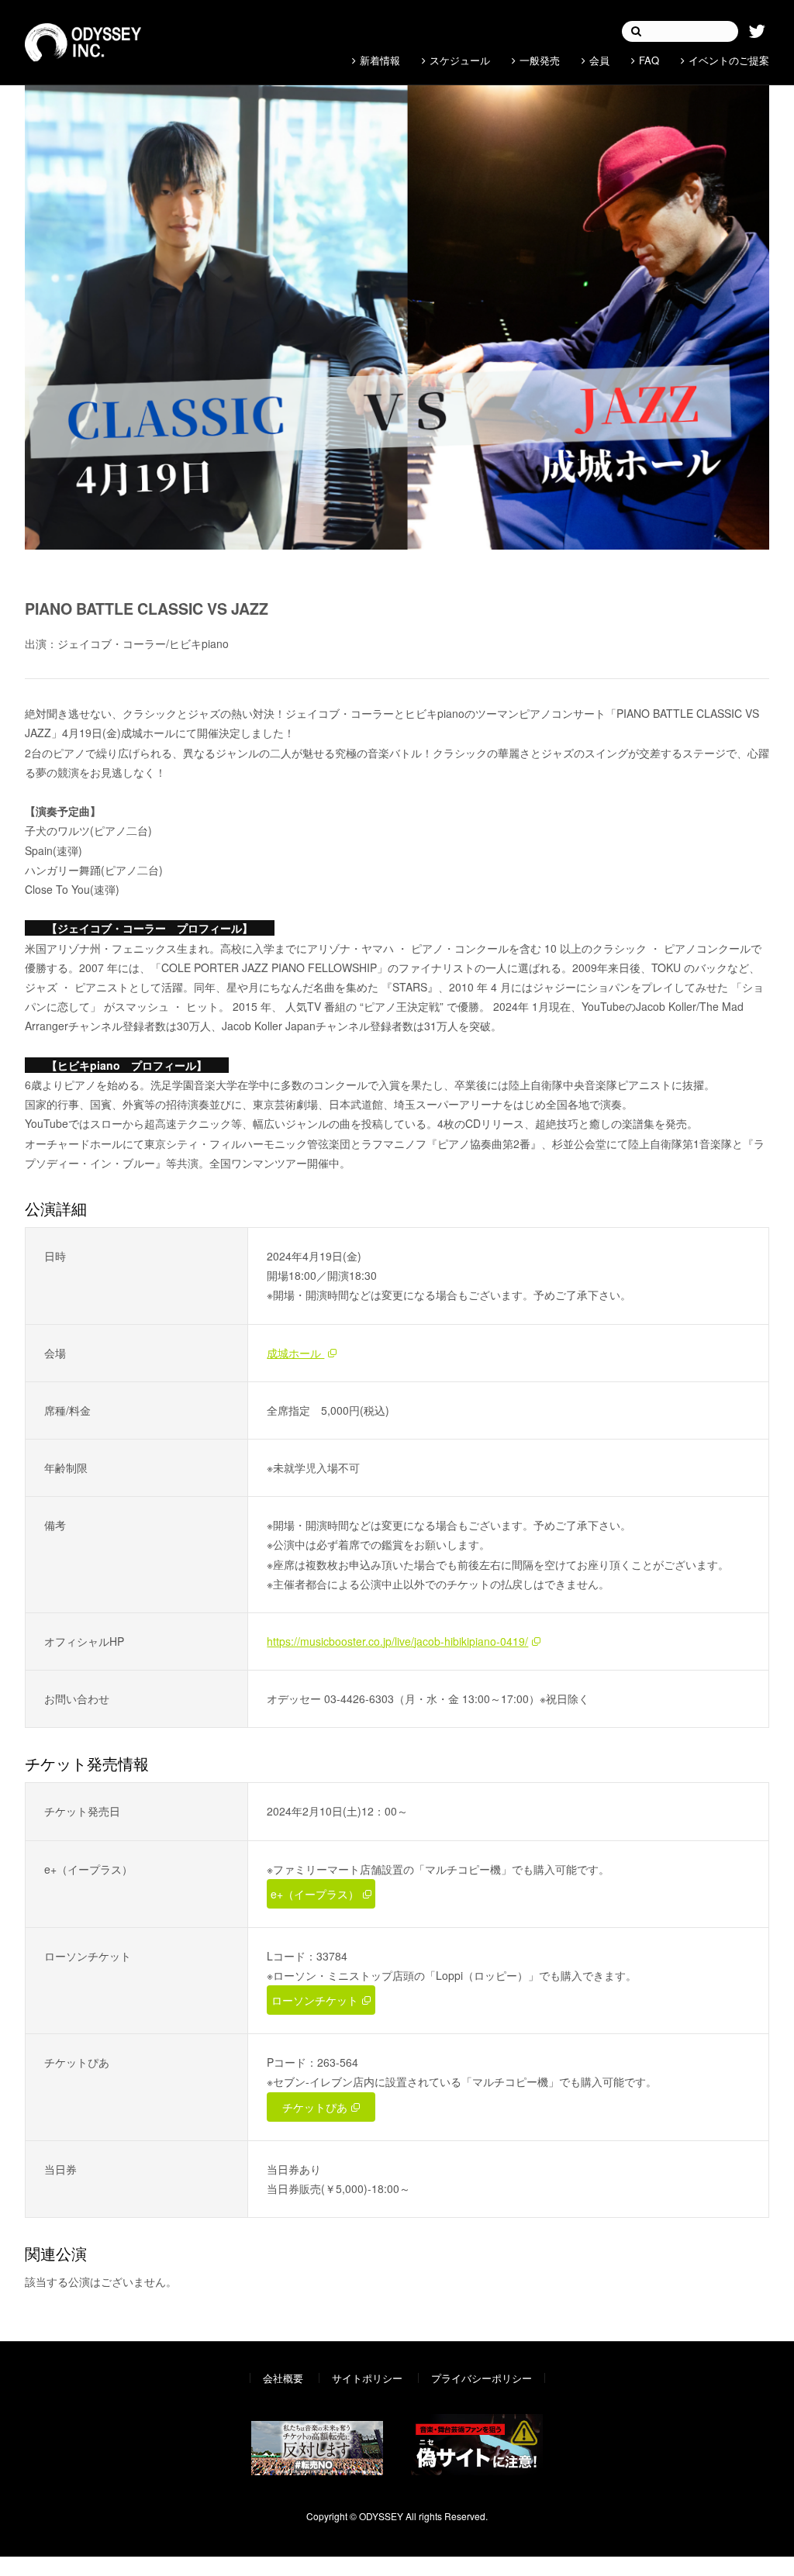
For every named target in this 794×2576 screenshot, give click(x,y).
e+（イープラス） (315, 1894)
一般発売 (540, 60)
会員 (599, 60)
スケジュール (460, 60)
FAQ (649, 60)
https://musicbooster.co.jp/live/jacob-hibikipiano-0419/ (397, 1641)
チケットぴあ (315, 2107)
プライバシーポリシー (482, 2378)
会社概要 (283, 2378)
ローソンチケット (315, 2000)
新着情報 (380, 60)
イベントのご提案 (729, 60)
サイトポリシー (367, 2378)
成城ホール (295, 1353)
